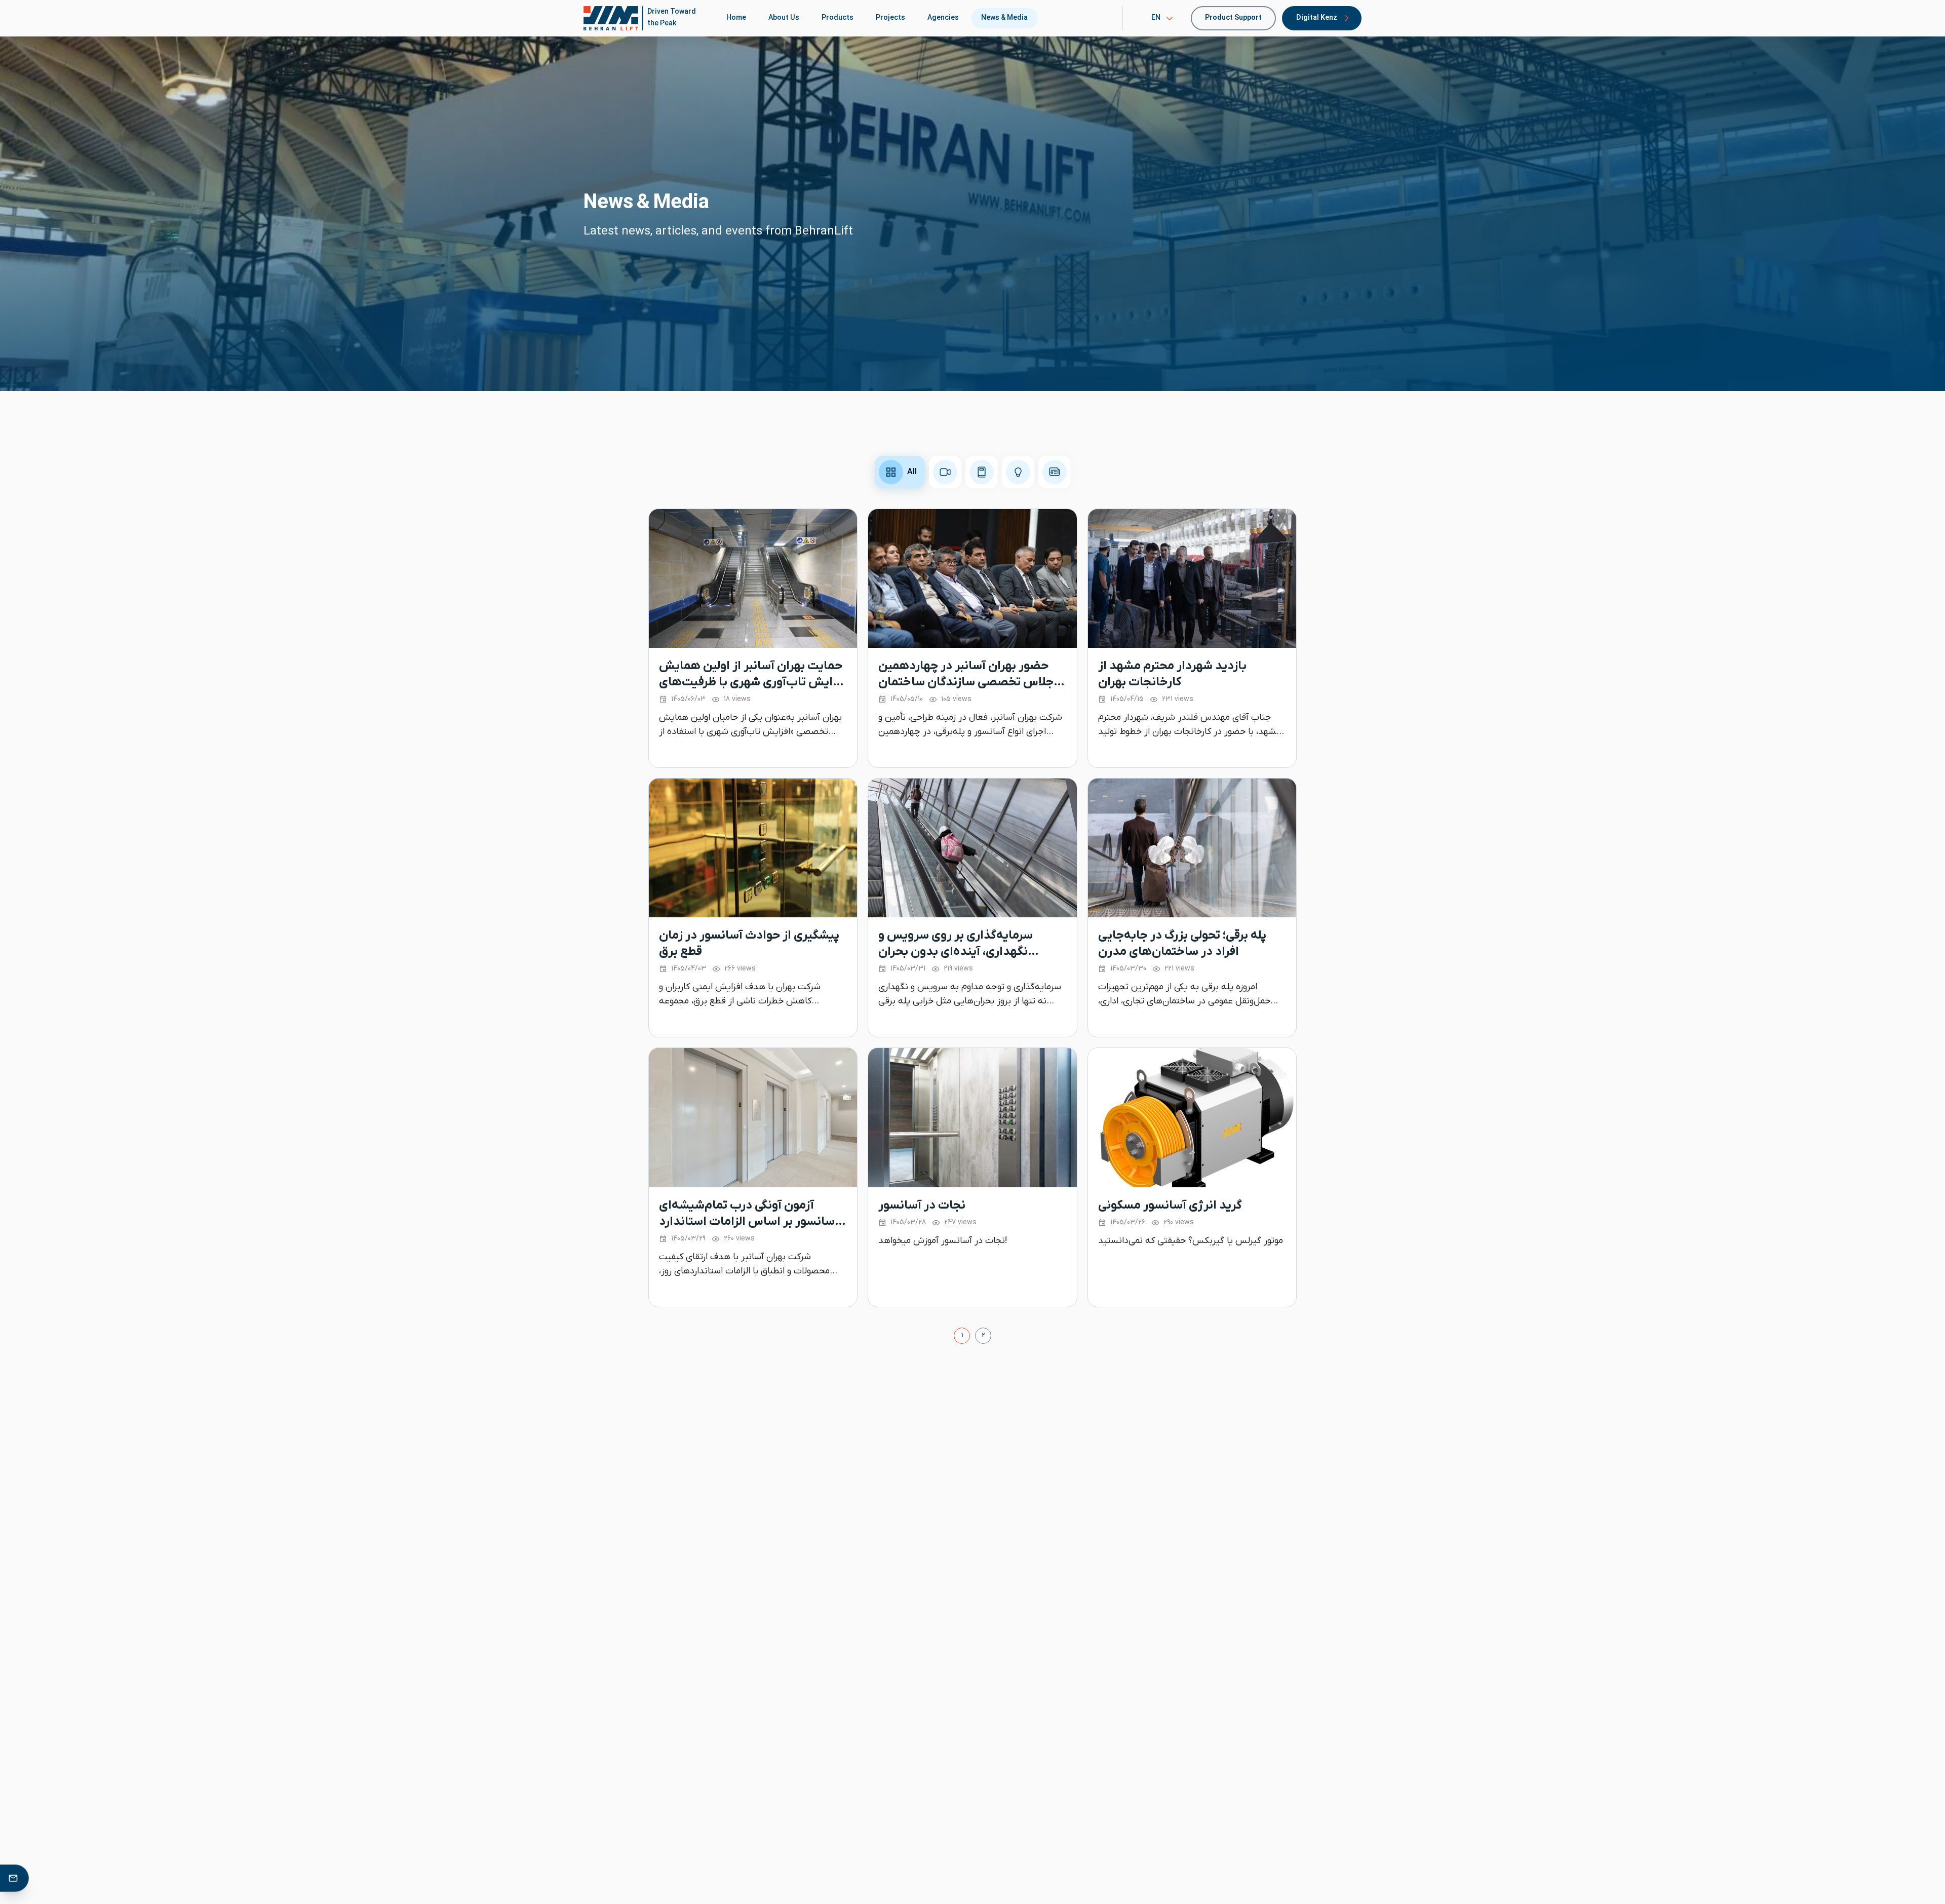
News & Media (1004, 18)
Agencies (943, 18)
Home (736, 18)
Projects (890, 18)
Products (838, 18)
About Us (784, 18)
